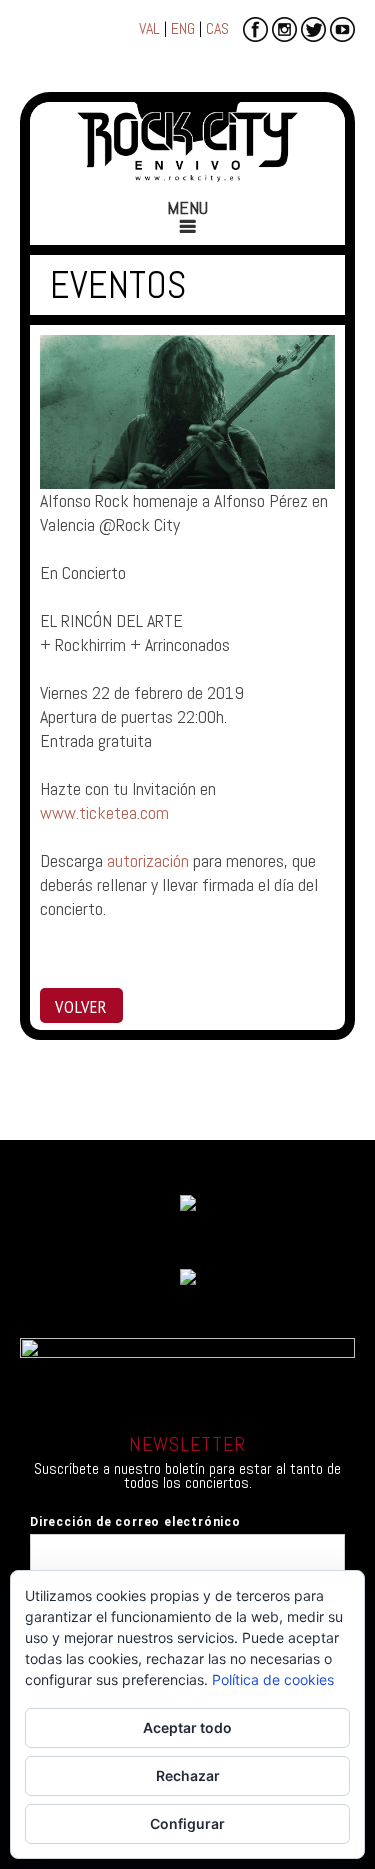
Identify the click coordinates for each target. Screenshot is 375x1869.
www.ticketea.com (104, 812)
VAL (149, 28)
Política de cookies (273, 1679)
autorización (148, 860)
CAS (217, 28)
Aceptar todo (187, 1727)
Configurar (187, 1823)
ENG (183, 28)
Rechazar (188, 1775)
